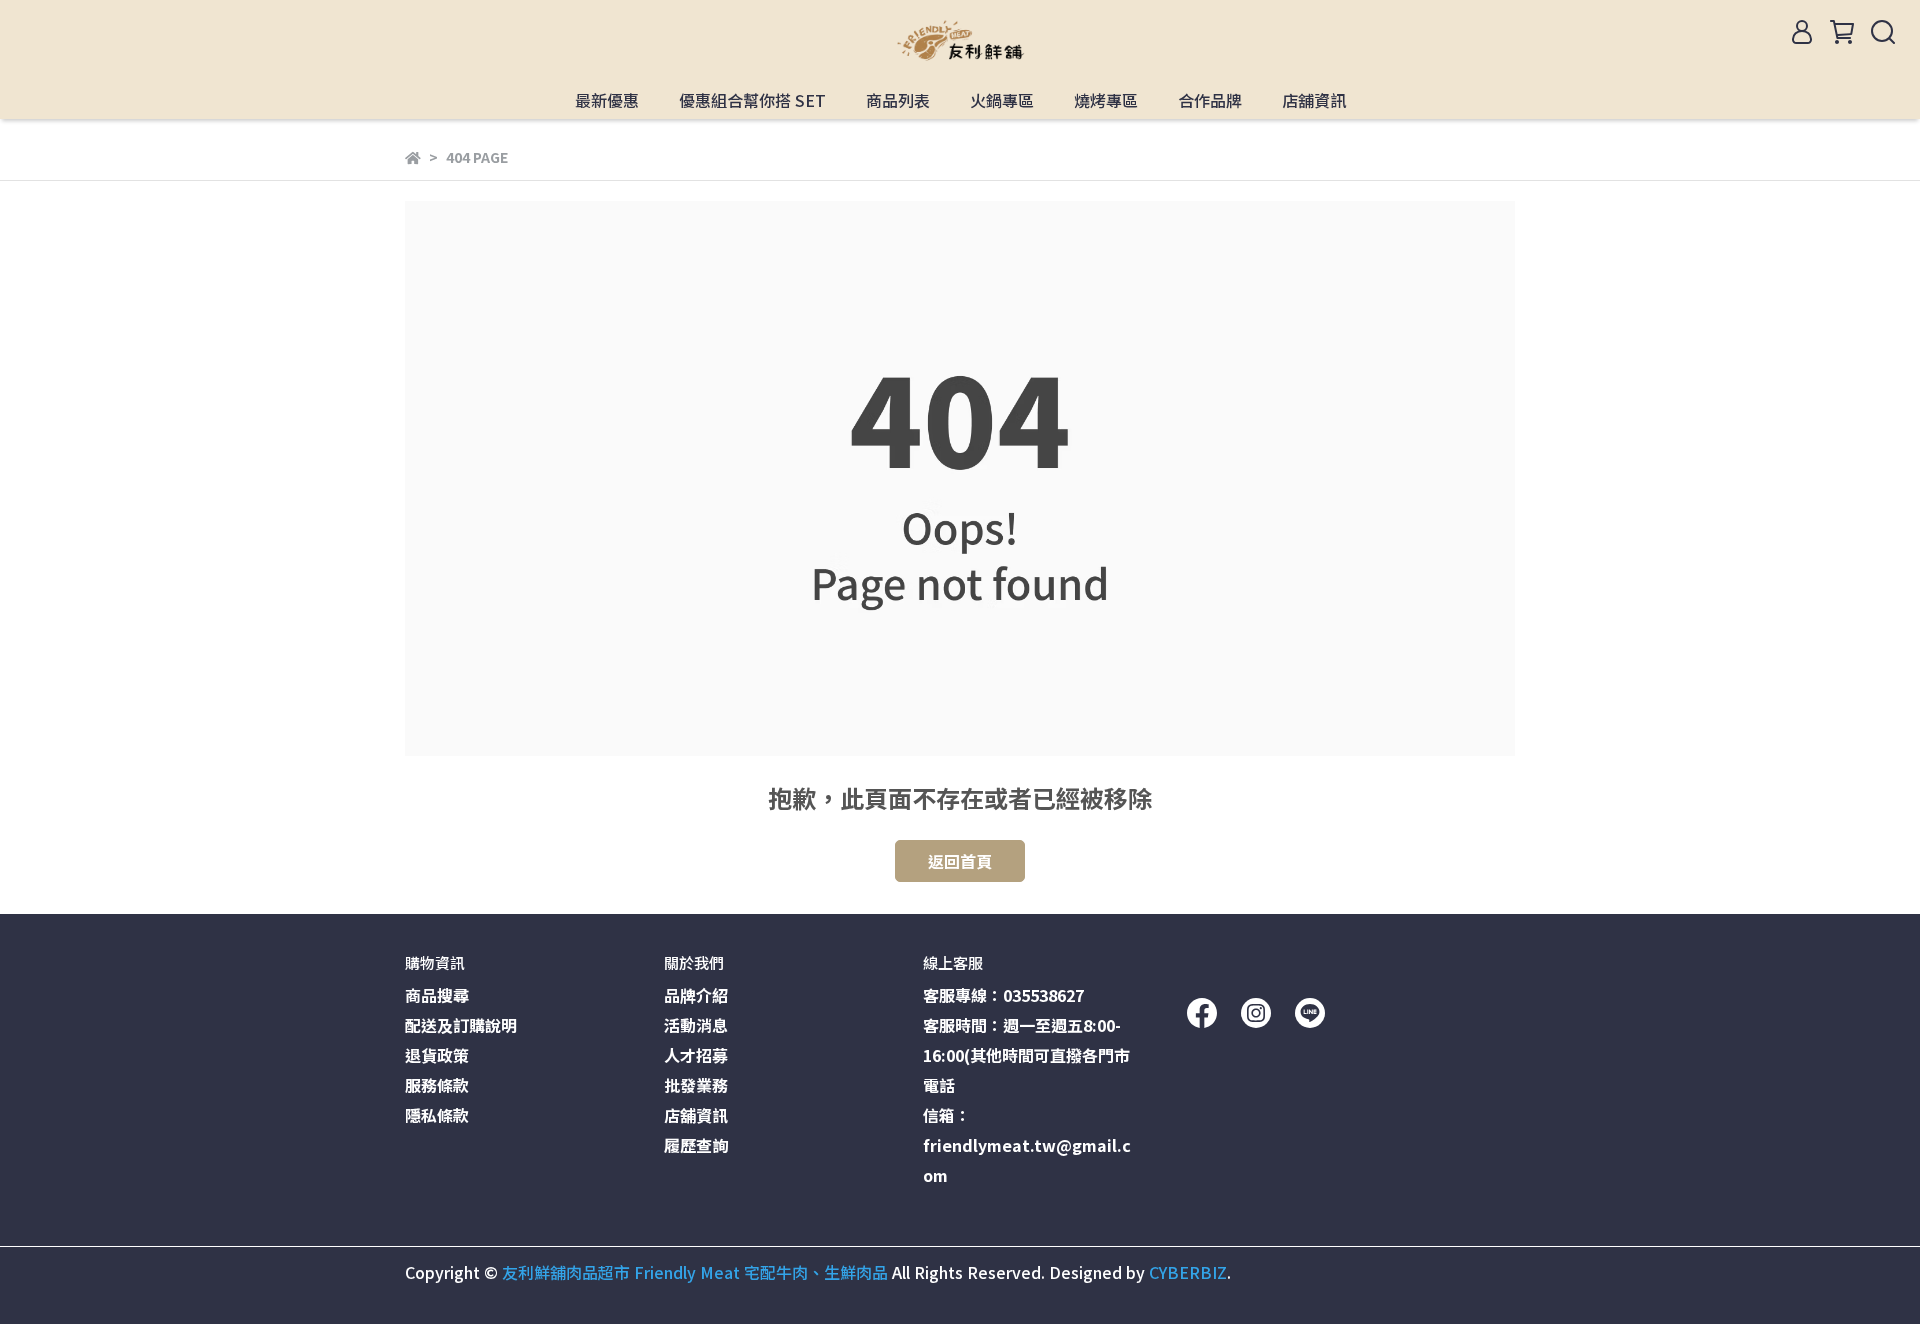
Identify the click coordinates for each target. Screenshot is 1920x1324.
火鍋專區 (1002, 100)
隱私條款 (437, 1115)
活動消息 (696, 1025)
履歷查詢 (696, 1145)
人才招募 (696, 1055)
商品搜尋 (437, 995)
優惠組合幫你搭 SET (752, 100)
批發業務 (696, 1085)
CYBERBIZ (1188, 1272)
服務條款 (437, 1085)
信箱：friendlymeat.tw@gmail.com (1027, 1145)
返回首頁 (960, 861)
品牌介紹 (696, 995)
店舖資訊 (1314, 100)
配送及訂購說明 (461, 1025)
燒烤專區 (1106, 100)
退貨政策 (437, 1055)
